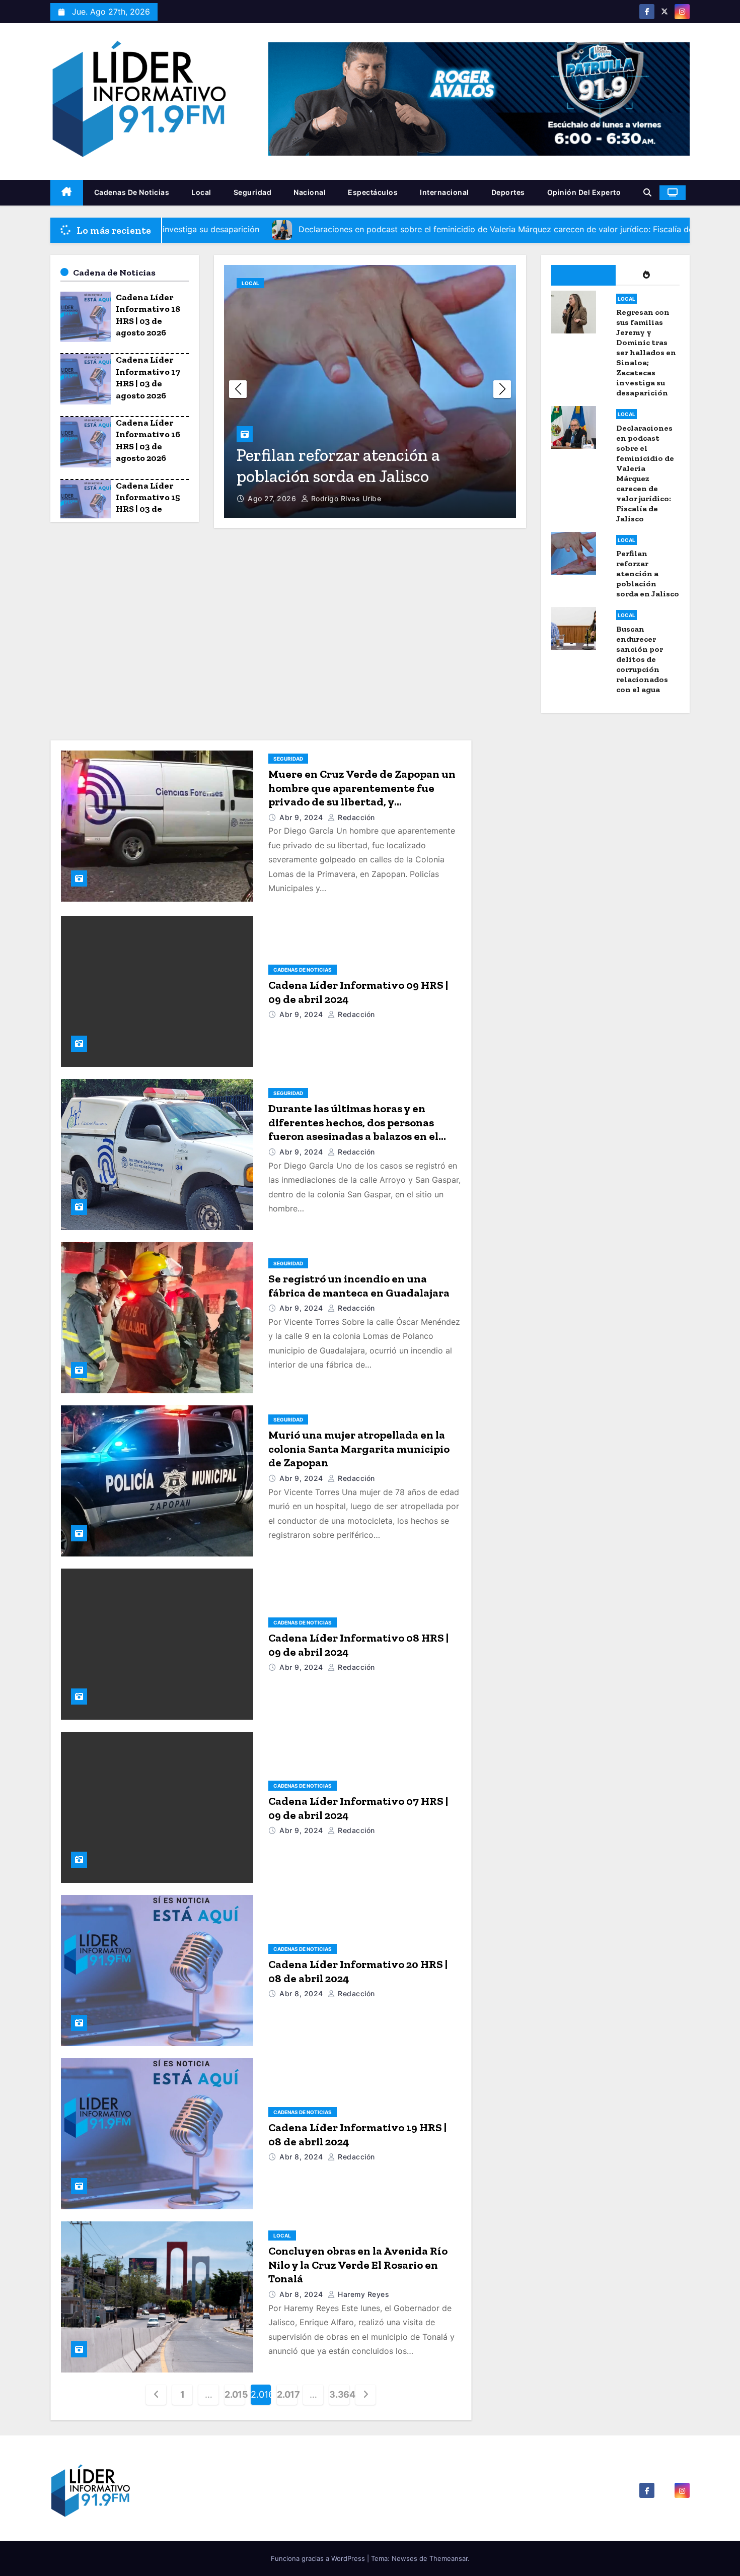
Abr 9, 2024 (302, 817)
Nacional (310, 192)
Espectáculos (373, 192)
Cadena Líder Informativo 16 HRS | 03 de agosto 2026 (148, 440)
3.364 (339, 2394)
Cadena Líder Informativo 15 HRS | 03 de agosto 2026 (148, 503)
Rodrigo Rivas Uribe (345, 498)
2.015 (235, 2394)
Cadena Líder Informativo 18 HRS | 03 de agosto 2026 (148, 315)
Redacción (355, 817)
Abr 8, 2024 (302, 1993)
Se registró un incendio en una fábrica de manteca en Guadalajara (359, 1286)
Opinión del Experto (584, 192)
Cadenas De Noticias (132, 192)
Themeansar (449, 2558)
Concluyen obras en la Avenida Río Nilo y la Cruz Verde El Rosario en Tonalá (358, 2265)
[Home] (67, 193)
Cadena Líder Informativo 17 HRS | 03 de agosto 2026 (148, 377)
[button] (647, 192)
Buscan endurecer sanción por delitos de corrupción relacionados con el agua (364, 455)
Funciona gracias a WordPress (319, 2558)
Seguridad (253, 192)
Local (201, 192)
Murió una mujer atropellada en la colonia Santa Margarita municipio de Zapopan (359, 1449)
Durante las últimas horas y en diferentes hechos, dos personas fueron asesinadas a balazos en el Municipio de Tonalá (353, 1129)
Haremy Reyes (362, 2294)
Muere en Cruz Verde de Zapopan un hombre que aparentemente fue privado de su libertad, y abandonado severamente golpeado (363, 795)
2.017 (287, 2394)
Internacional (445, 192)
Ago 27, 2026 (273, 498)
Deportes (508, 192)
